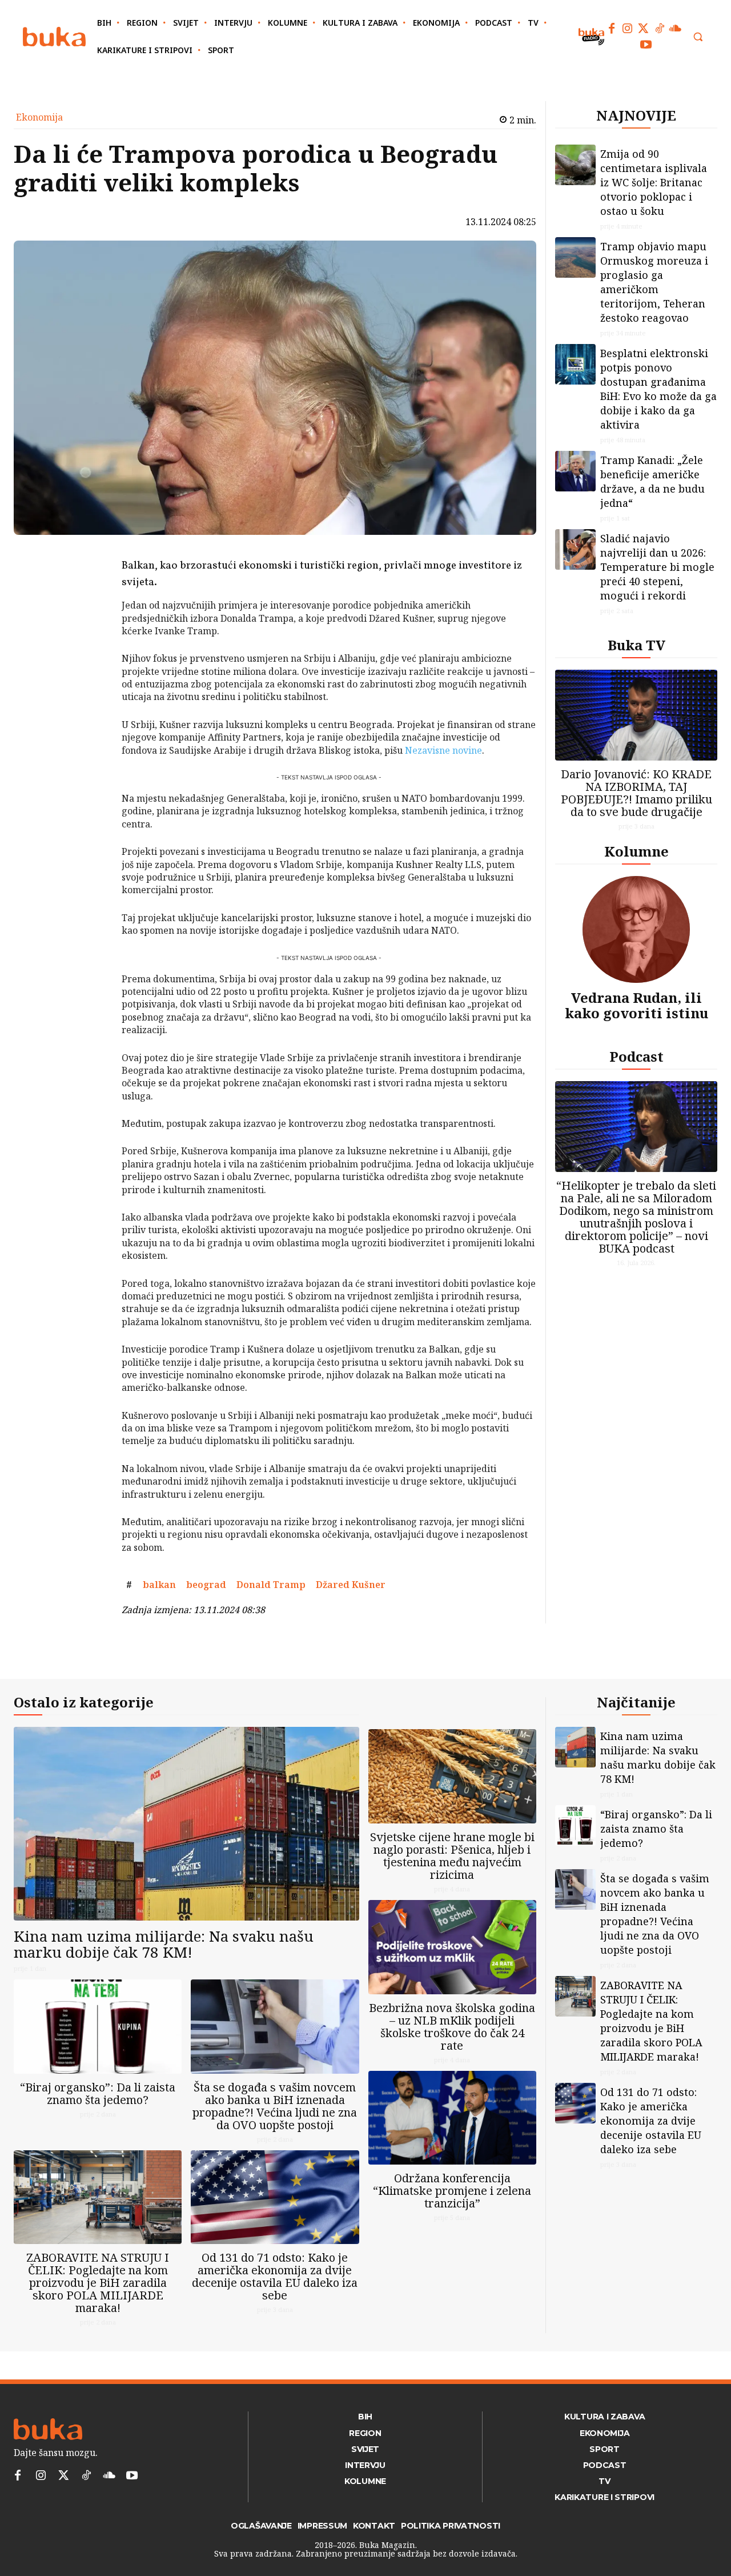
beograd (206, 1585)
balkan (159, 1585)
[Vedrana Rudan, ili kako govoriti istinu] (636, 929)
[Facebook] (612, 29)
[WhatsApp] (92, 636)
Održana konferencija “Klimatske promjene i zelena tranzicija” (452, 2191)
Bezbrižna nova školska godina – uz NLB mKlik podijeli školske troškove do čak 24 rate (452, 2027)
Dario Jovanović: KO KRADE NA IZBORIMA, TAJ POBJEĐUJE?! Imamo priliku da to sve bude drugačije (636, 793)
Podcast (636, 1056)
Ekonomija (39, 117)
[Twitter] (644, 29)
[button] (698, 37)
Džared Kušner (351, 1585)
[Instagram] (628, 29)
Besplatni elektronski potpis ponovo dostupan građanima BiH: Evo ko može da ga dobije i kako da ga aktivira (658, 389)
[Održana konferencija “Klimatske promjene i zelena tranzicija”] (452, 2118)
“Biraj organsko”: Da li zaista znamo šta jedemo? (98, 2093)
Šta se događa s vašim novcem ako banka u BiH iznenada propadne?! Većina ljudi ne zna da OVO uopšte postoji (275, 2106)
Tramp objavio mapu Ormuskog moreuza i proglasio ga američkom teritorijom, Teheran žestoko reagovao (654, 282)
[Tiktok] (660, 29)
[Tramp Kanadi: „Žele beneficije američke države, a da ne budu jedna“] (575, 471)
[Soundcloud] (676, 29)
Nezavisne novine (443, 750)
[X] (92, 582)
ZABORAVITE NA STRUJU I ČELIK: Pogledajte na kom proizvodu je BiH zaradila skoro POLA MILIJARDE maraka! (98, 2283)
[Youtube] (646, 45)
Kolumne (636, 851)
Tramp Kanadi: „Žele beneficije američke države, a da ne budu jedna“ (652, 481)
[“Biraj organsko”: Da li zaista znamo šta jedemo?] (98, 2027)
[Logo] (54, 37)
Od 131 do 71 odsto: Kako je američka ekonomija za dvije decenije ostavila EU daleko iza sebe (275, 2276)
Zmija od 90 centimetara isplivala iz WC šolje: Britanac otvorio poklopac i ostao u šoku (654, 182)
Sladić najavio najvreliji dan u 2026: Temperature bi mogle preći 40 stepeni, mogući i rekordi (657, 567)
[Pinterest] (92, 609)
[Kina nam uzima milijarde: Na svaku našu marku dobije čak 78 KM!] (186, 1824)
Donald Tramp (271, 1585)
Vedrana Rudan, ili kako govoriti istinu (636, 1005)
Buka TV (636, 645)
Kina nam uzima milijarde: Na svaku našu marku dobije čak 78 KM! (164, 1944)
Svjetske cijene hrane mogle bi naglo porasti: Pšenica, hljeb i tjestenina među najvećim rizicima (452, 1856)
